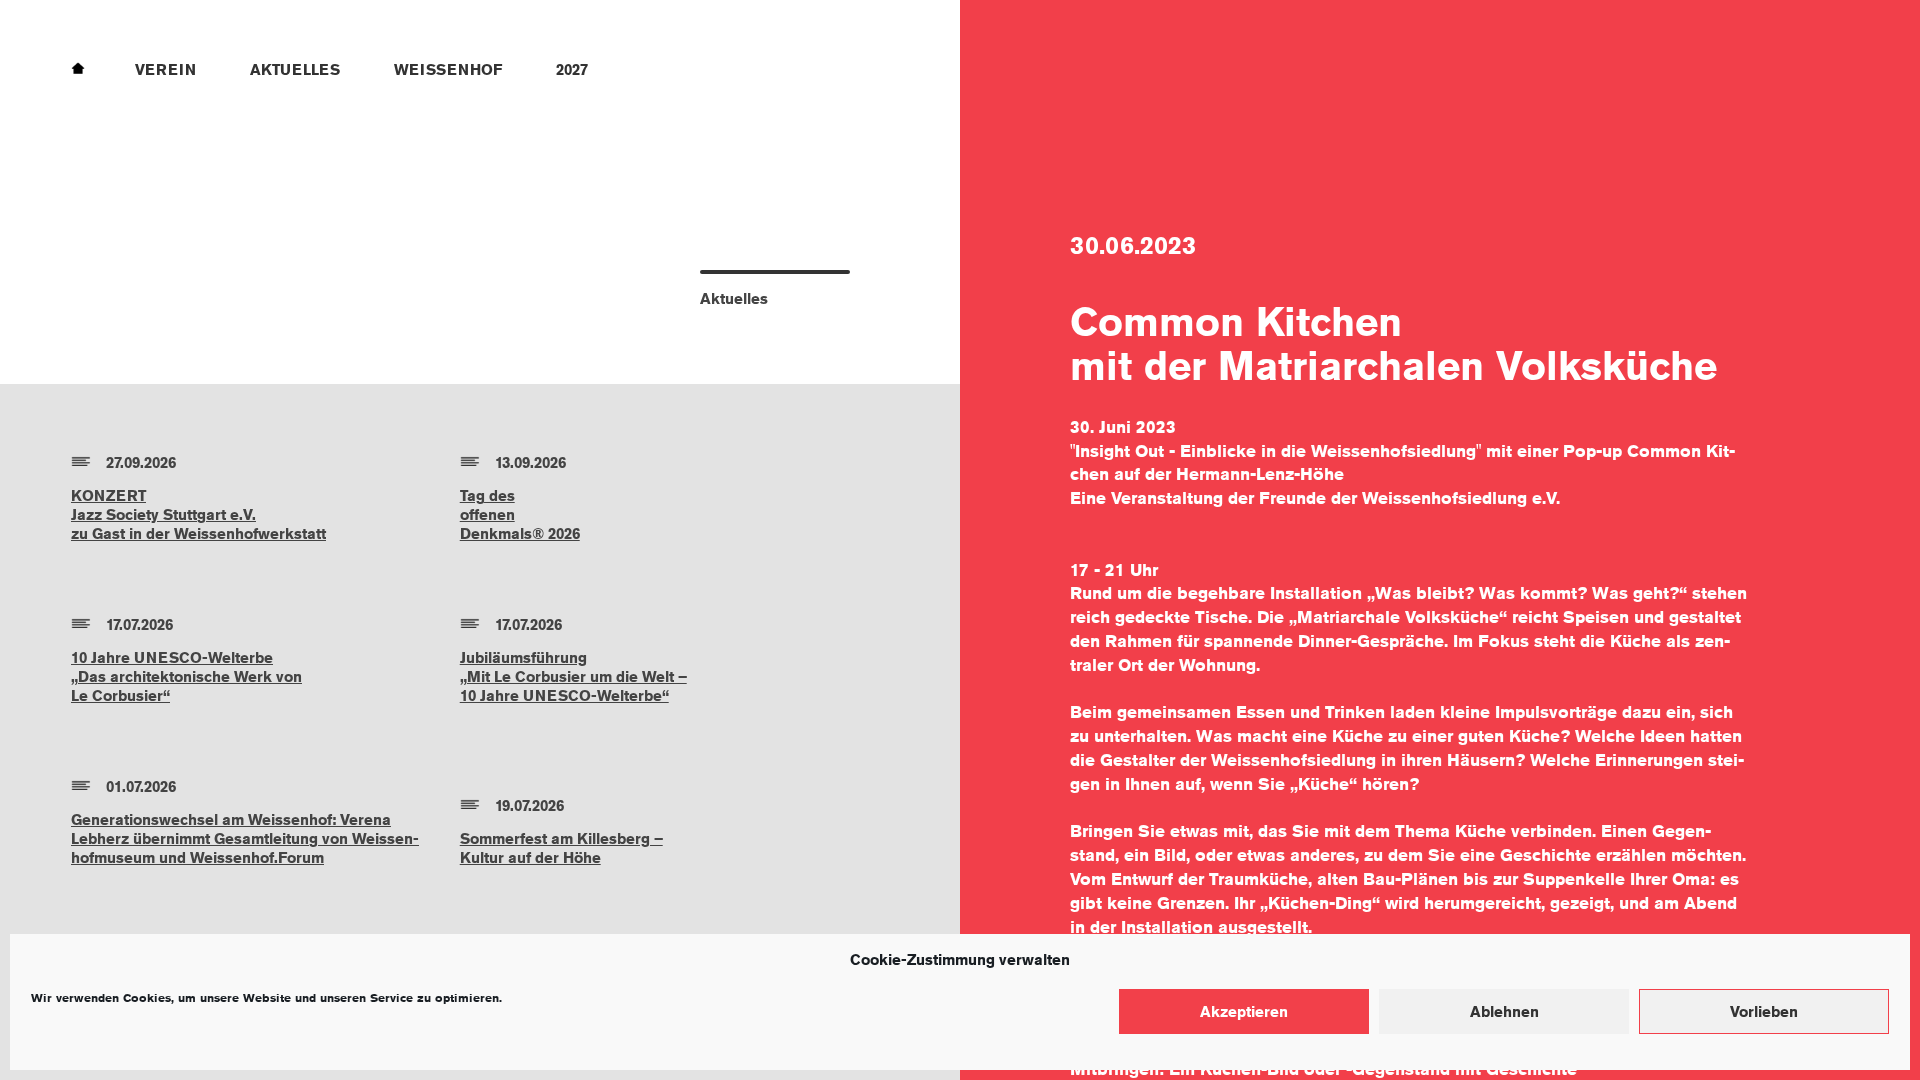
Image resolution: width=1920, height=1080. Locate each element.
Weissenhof (448, 69)
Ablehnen (1504, 1011)
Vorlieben (1764, 1011)
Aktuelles (295, 69)
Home (78, 67)
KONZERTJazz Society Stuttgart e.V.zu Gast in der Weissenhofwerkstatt (198, 514)
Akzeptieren (1244, 1011)
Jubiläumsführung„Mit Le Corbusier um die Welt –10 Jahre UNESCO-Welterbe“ (573, 676)
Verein (165, 69)
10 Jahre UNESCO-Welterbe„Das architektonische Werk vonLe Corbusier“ (186, 676)
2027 (572, 69)
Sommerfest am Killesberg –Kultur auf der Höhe (561, 848)
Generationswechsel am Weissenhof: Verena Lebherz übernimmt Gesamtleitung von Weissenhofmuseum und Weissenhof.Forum (245, 838)
